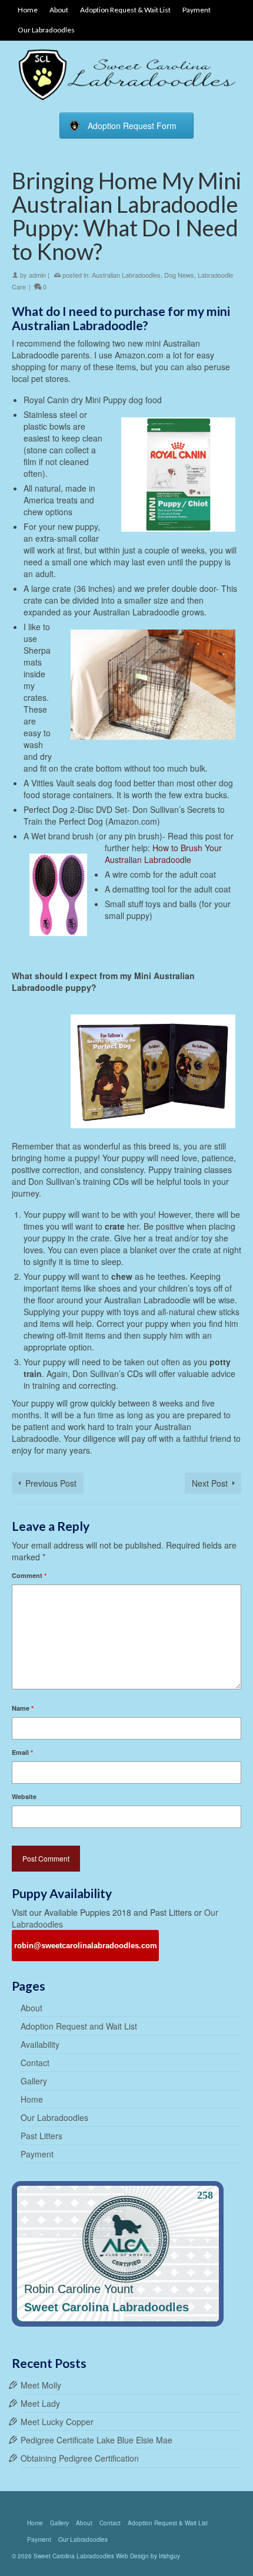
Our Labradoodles (54, 2117)
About (31, 2008)
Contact (35, 2063)
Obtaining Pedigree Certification (80, 2458)
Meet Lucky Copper (57, 2422)
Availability (40, 2044)
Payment (37, 2154)
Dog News (179, 275)
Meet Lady (40, 2403)
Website (24, 1796)
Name (23, 1708)
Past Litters (41, 2136)
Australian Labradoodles (126, 275)
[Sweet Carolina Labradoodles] (126, 74)
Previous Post (51, 1483)
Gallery (34, 2081)
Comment (29, 1575)
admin (37, 275)
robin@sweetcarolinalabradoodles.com (86, 1946)
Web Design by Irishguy (148, 2556)
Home (32, 2099)
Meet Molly (41, 2385)
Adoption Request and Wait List (79, 2026)
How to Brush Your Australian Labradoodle (163, 854)
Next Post (210, 1483)
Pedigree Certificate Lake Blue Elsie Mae (96, 2440)
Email (22, 1752)
